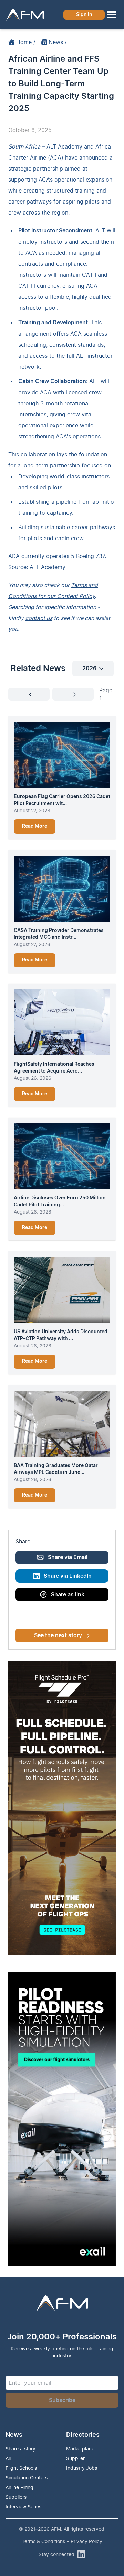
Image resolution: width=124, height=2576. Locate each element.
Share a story (20, 2449)
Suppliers (16, 2497)
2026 (89, 669)
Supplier (75, 2458)
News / (58, 42)
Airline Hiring (19, 2487)
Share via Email (68, 1557)
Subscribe (62, 2400)
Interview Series (23, 2506)
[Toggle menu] (112, 15)
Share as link (68, 1595)
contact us (39, 618)
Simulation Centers (27, 2477)
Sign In (84, 15)
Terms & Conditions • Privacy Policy (62, 2541)
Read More (35, 826)
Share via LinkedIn (68, 1576)
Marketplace (80, 2449)
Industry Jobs (82, 2468)
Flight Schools (21, 2468)
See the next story (58, 1635)
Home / (26, 42)
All (8, 2458)
